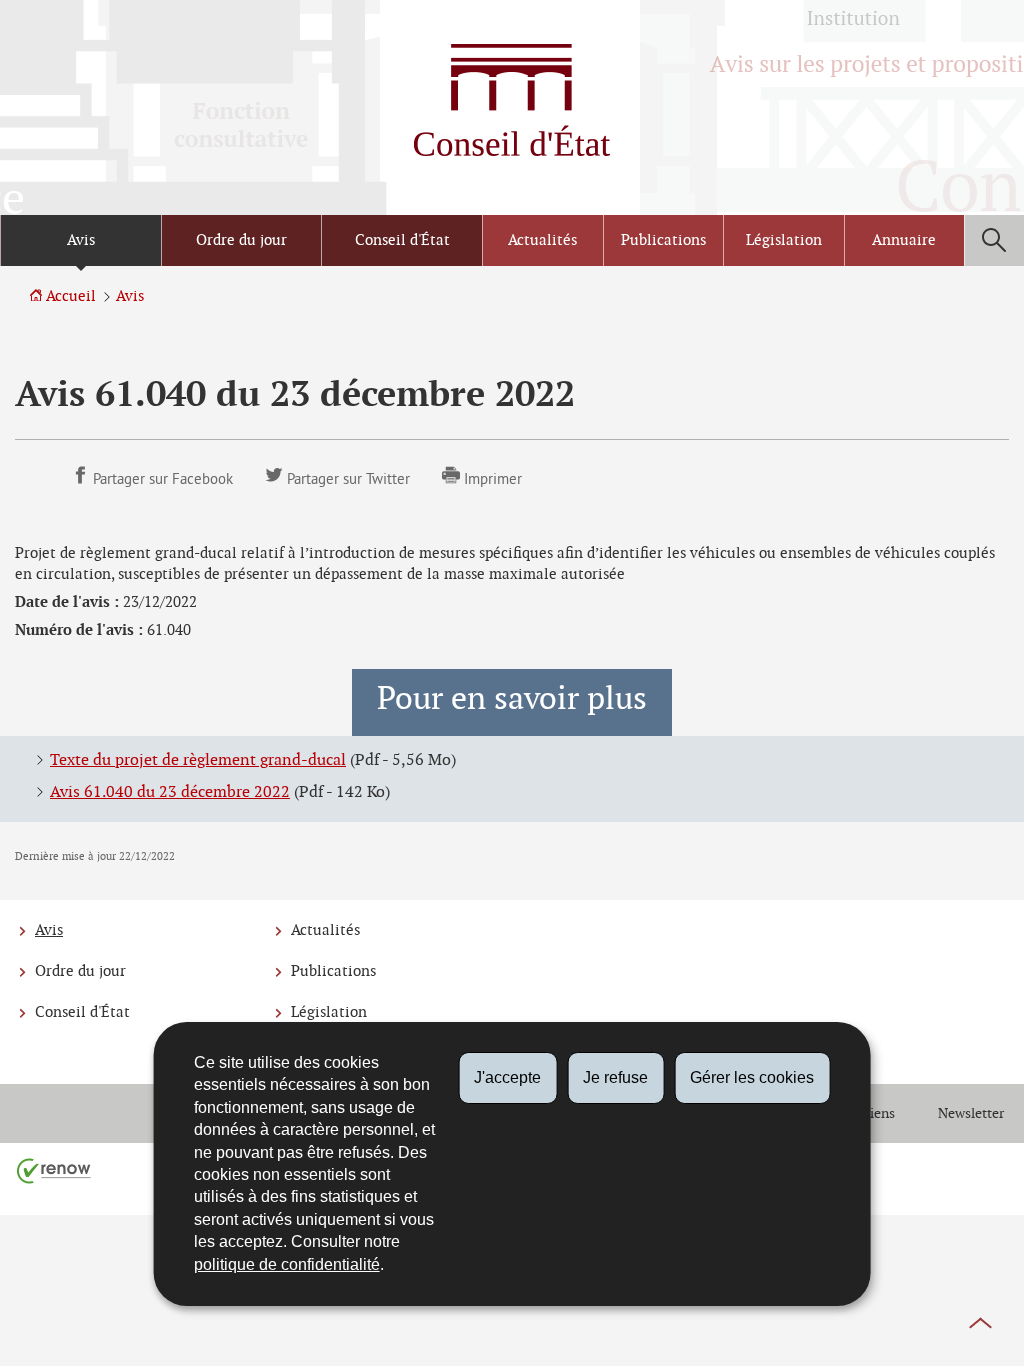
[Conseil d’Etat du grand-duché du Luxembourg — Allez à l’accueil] (512, 100)
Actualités (542, 240)
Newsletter (971, 1113)
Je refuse (615, 1077)
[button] (994, 240)
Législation (784, 240)
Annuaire (904, 240)
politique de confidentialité (287, 1264)
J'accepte (507, 1077)
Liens (878, 1113)
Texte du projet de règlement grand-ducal (198, 760)
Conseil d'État (402, 240)
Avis (81, 240)
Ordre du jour (241, 240)
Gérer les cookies (752, 1077)
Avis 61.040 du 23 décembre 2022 (170, 792)
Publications (663, 240)
